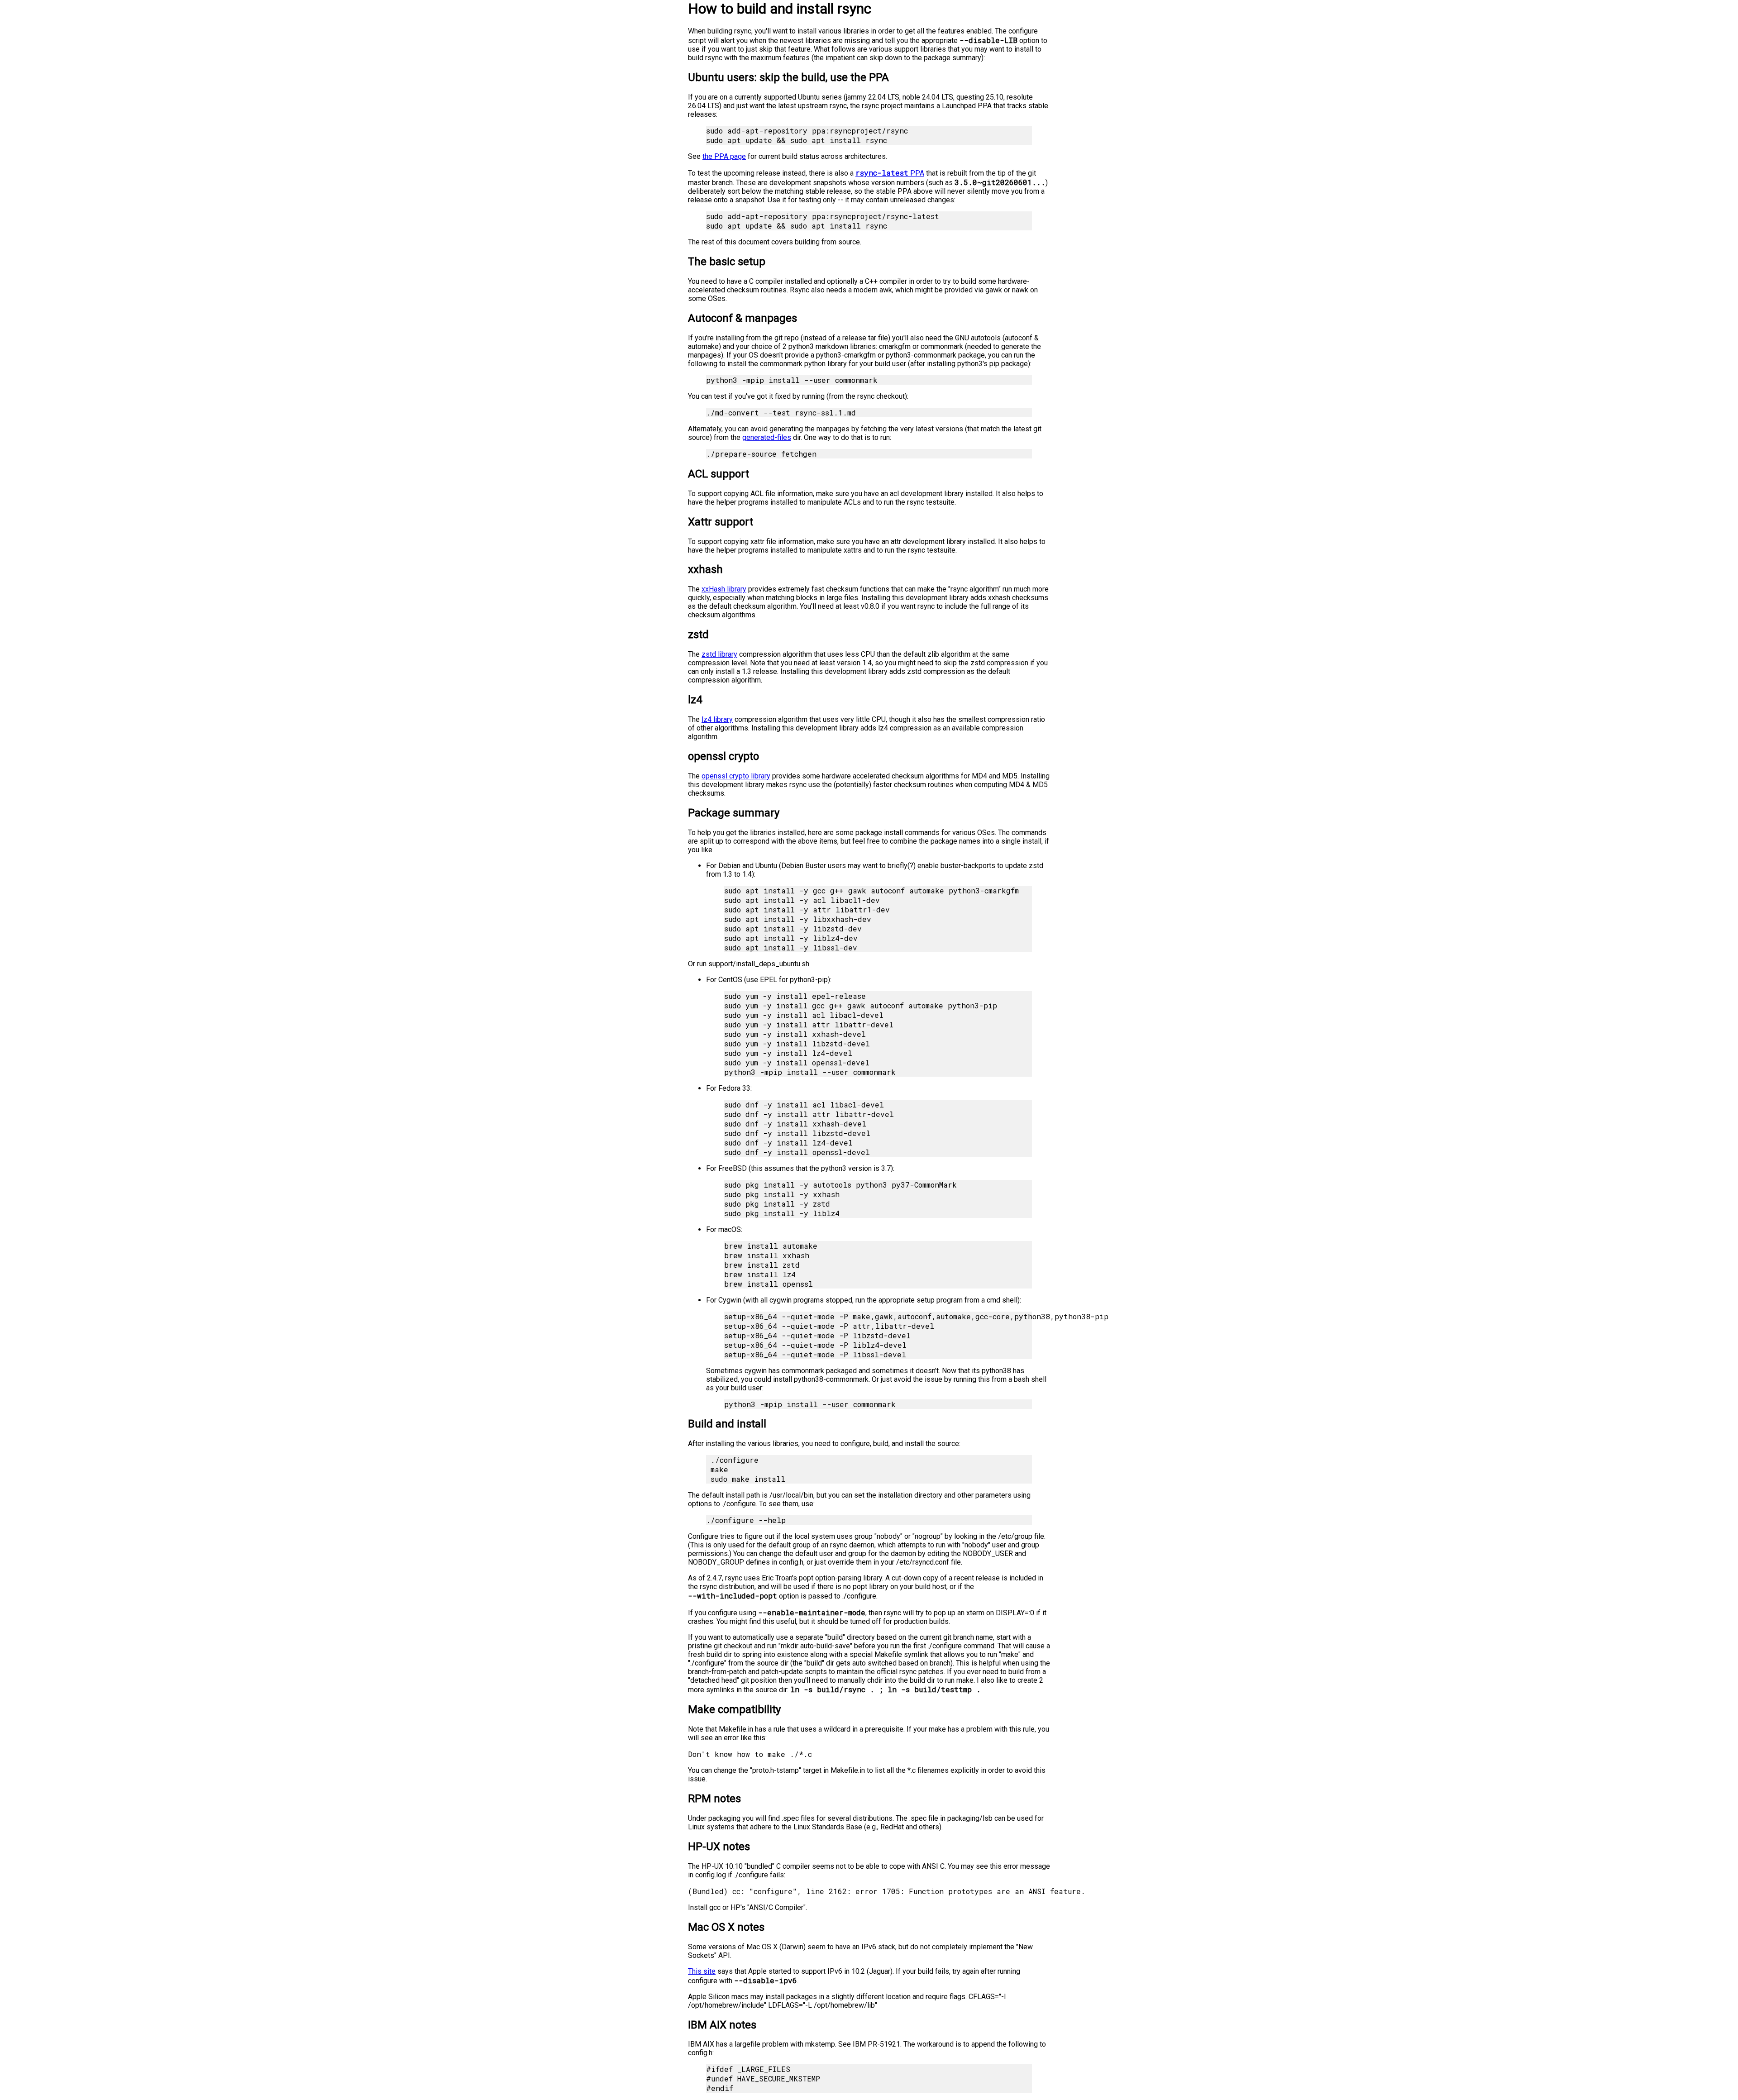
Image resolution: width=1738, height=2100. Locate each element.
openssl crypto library (736, 776)
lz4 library (717, 719)
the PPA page (724, 156)
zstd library (719, 654)
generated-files (767, 437)
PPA (890, 173)
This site (702, 1971)
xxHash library (724, 589)
